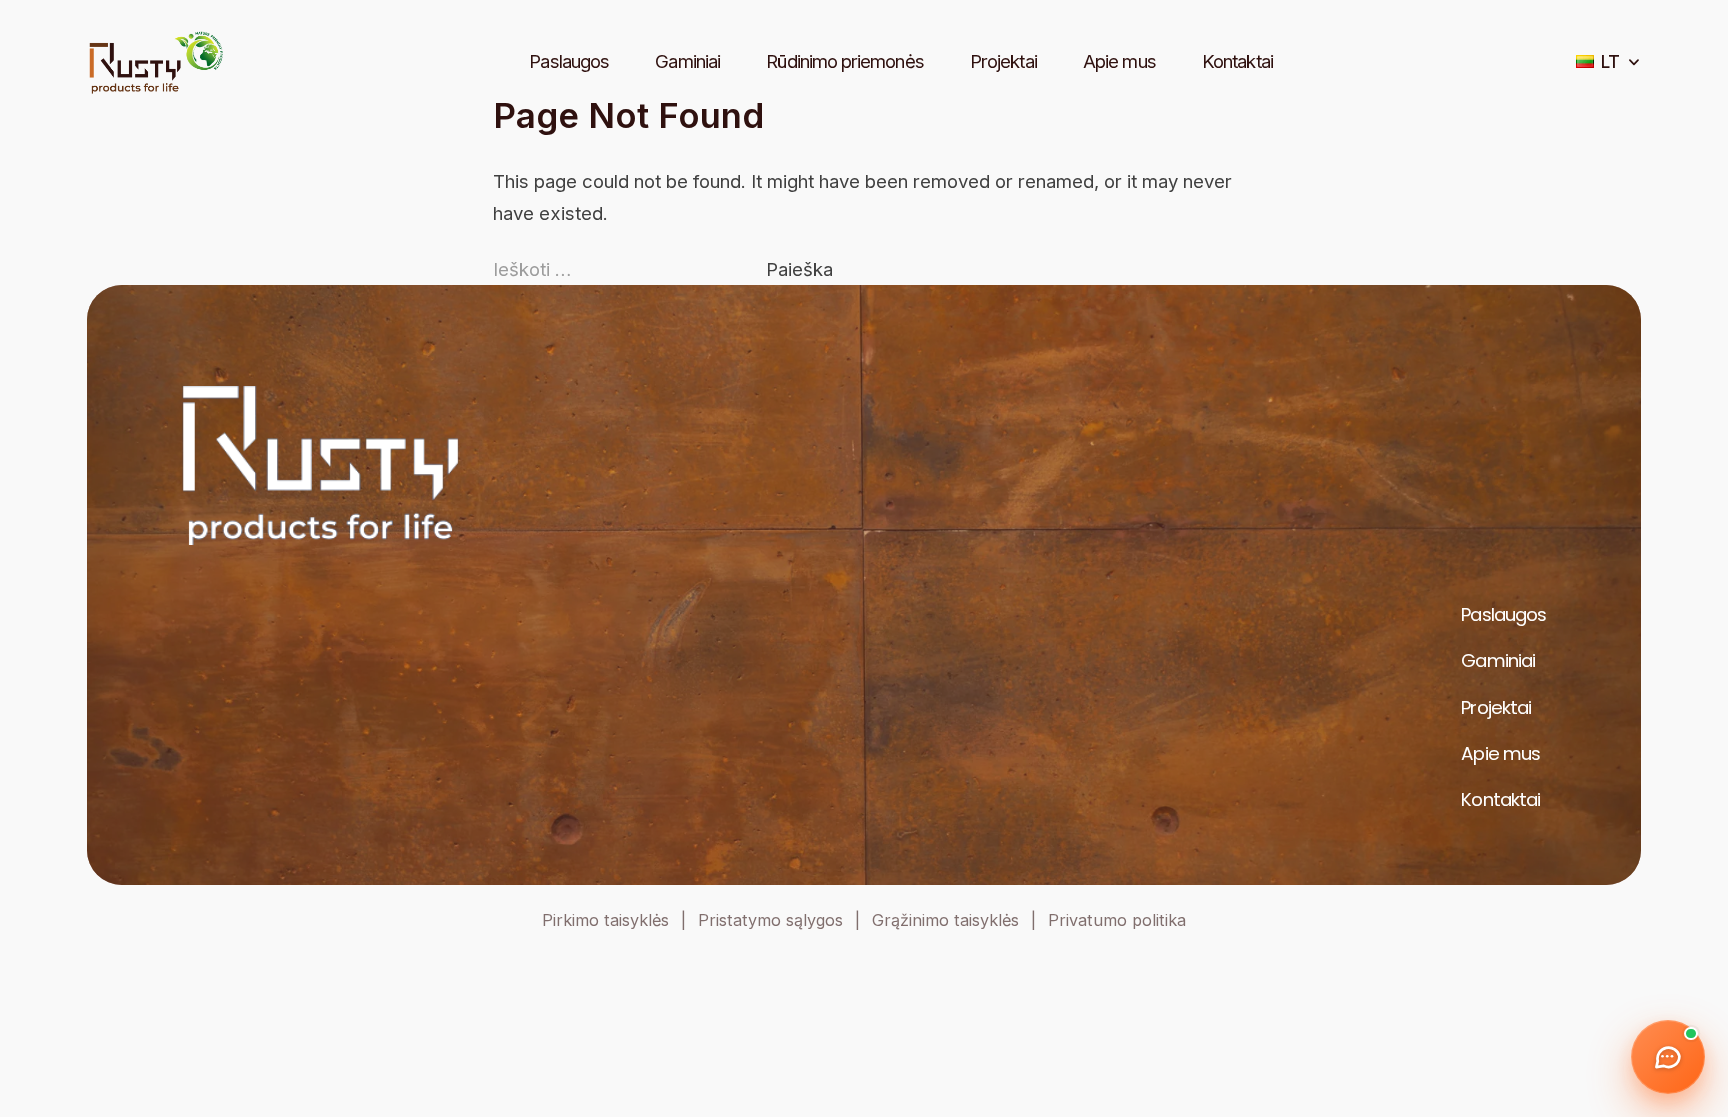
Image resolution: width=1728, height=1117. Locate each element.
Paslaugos (569, 61)
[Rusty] (156, 62)
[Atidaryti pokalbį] (1668, 1057)
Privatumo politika (1117, 920)
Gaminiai (687, 61)
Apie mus (1119, 61)
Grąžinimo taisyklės (945, 920)
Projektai (1003, 61)
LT (1610, 61)
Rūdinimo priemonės (844, 61)
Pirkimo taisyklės (605, 920)
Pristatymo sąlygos (770, 920)
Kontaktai (1237, 61)
